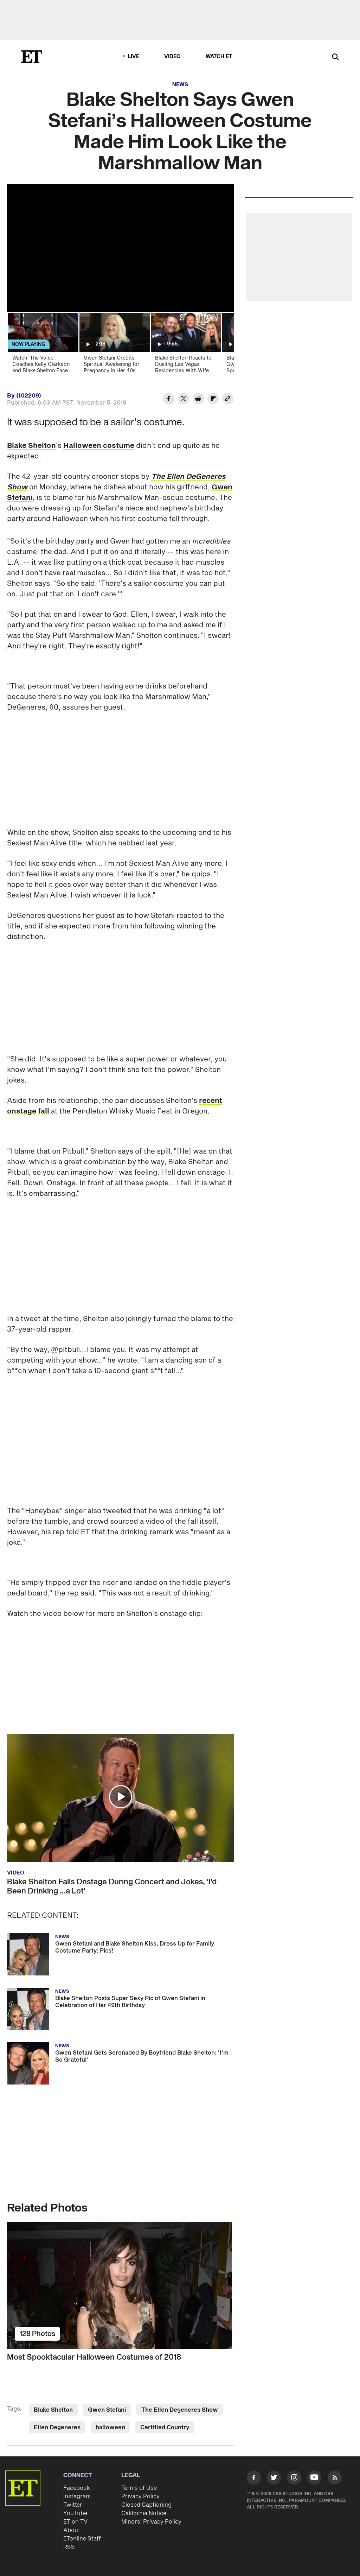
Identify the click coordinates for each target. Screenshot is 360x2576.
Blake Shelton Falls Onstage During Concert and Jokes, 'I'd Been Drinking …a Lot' (112, 1827)
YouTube (75, 2454)
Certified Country (165, 2368)
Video (173, 56)
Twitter (73, 2446)
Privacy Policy (140, 2437)
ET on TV (75, 2463)
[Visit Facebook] (254, 2420)
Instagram (77, 2437)
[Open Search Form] (335, 58)
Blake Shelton (31, 446)
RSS (69, 2488)
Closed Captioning (146, 2446)
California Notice (144, 2454)
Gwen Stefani (107, 2351)
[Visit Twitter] (274, 2420)
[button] (121, 1738)
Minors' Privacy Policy (151, 2463)
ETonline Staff (82, 2480)
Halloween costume (99, 446)
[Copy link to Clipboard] (228, 400)
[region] (121, 248)
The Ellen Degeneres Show (180, 2351)
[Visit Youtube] (314, 2418)
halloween (110, 2368)
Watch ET (219, 56)
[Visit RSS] (335, 2420)
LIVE (134, 56)
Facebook (77, 2429)
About (72, 2471)
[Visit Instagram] (294, 2420)
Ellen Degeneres (57, 2368)
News (180, 85)
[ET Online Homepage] (32, 57)
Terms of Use (139, 2429)
